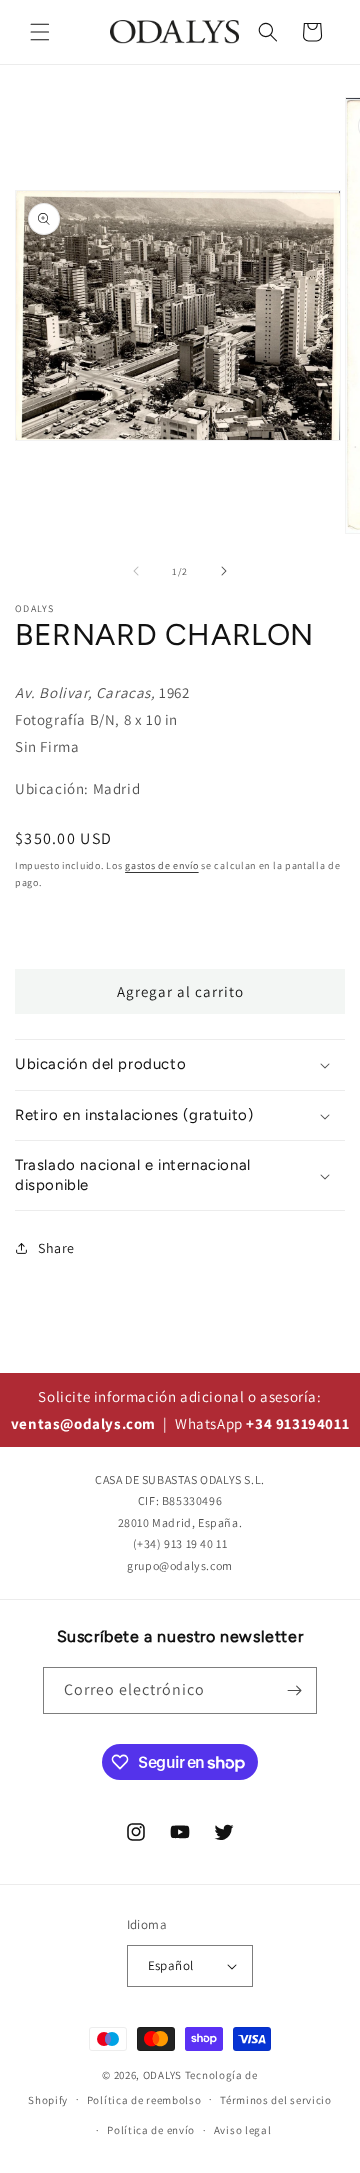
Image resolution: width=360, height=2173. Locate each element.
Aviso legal (243, 2130)
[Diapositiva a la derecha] (224, 571)
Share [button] (56, 1248)
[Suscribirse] (294, 1690)
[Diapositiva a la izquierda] (136, 571)
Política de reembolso (144, 2100)
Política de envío (151, 2130)
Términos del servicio (276, 2100)
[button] (40, 32)
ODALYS (162, 2075)
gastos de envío (162, 865)
